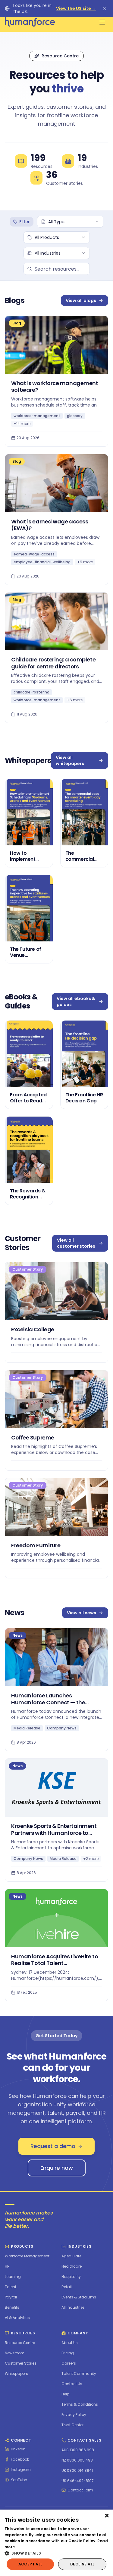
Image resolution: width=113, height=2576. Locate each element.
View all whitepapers (70, 761)
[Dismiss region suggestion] (105, 8)
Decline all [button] (82, 2564)
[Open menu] (102, 22)
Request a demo (53, 2146)
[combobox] (70, 222)
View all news (82, 1613)
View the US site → (76, 8)
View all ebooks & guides (76, 1002)
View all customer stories (76, 1243)
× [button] (106, 2516)
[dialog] (56, 2543)
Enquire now (57, 2168)
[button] (56, 2553)
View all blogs (81, 301)
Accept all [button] (30, 2564)
